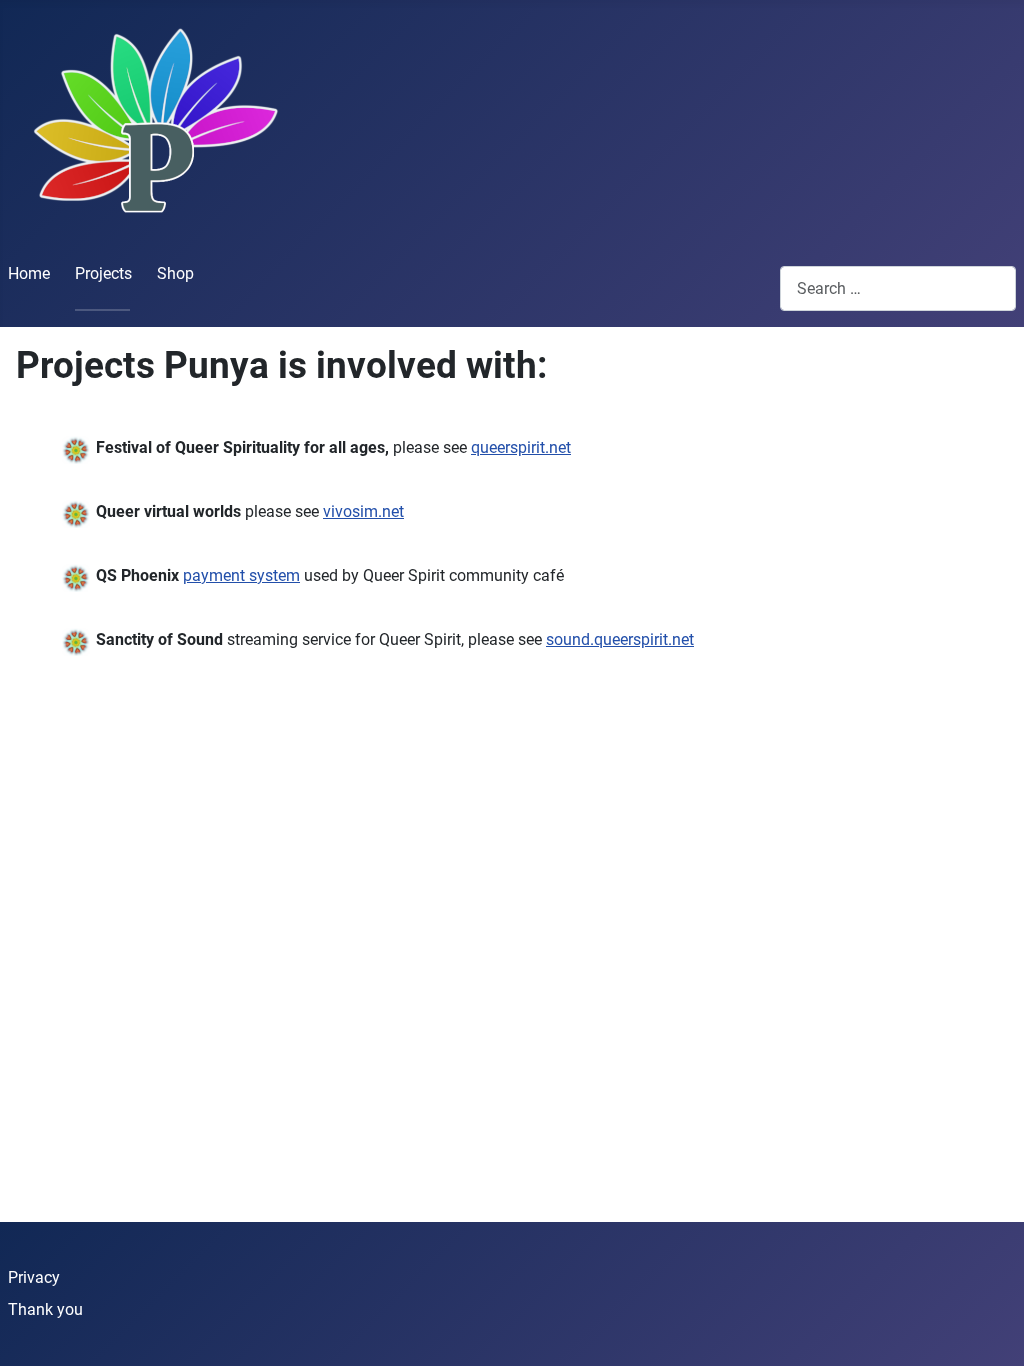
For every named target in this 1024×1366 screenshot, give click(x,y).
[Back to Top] (989, 1329)
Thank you (45, 1309)
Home (29, 273)
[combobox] (898, 288)
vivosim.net (363, 511)
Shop (175, 273)
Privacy (34, 1277)
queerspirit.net (521, 447)
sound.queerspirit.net (620, 639)
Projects (103, 273)
